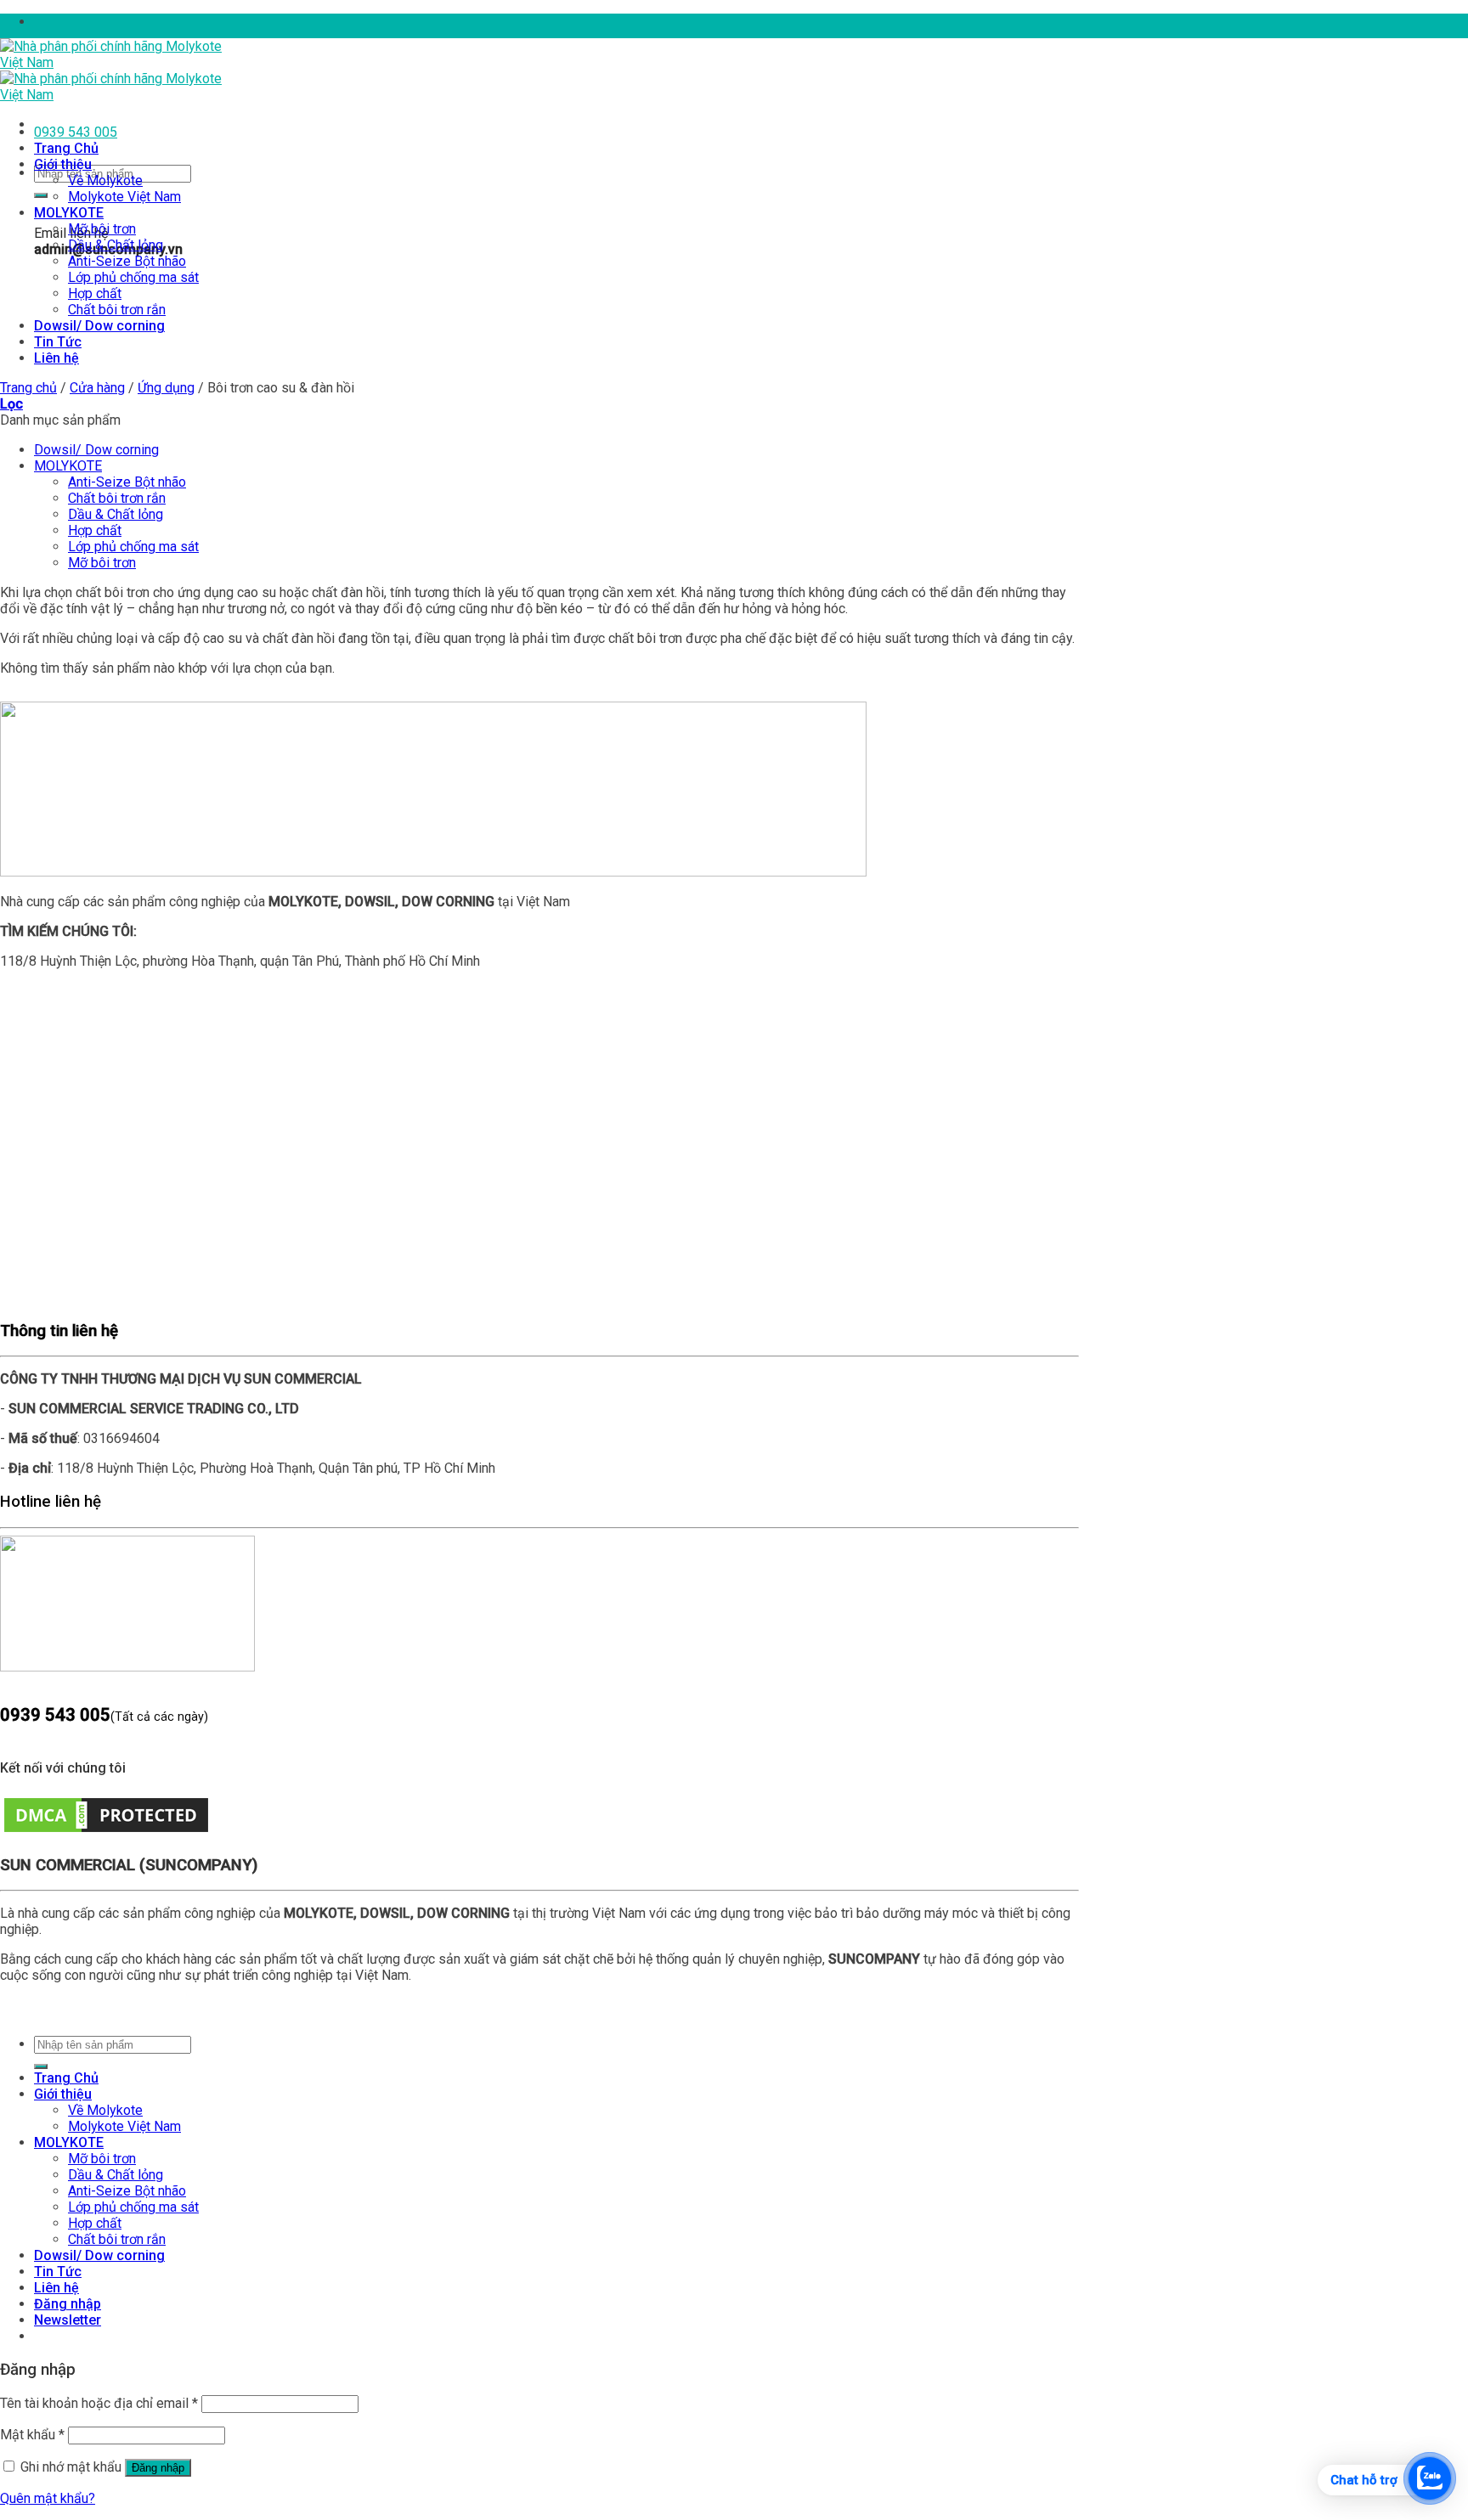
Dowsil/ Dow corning (99, 326)
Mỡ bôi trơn (102, 229)
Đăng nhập (158, 2468)
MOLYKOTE (69, 213)
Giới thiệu (63, 164)
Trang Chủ (66, 148)
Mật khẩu (32, 2435)
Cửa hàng (97, 388)
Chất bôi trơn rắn (117, 310)
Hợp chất (95, 293)
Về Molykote (105, 180)
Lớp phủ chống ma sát (133, 277)
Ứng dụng (166, 388)
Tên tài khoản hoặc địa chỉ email (99, 2403)
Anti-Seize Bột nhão (127, 261)
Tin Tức (58, 342)
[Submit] (41, 195)
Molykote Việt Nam (124, 197)
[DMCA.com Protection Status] (106, 1832)
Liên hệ (56, 358)
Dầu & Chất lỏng (116, 245)
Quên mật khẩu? (48, 2498)
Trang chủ (28, 388)
